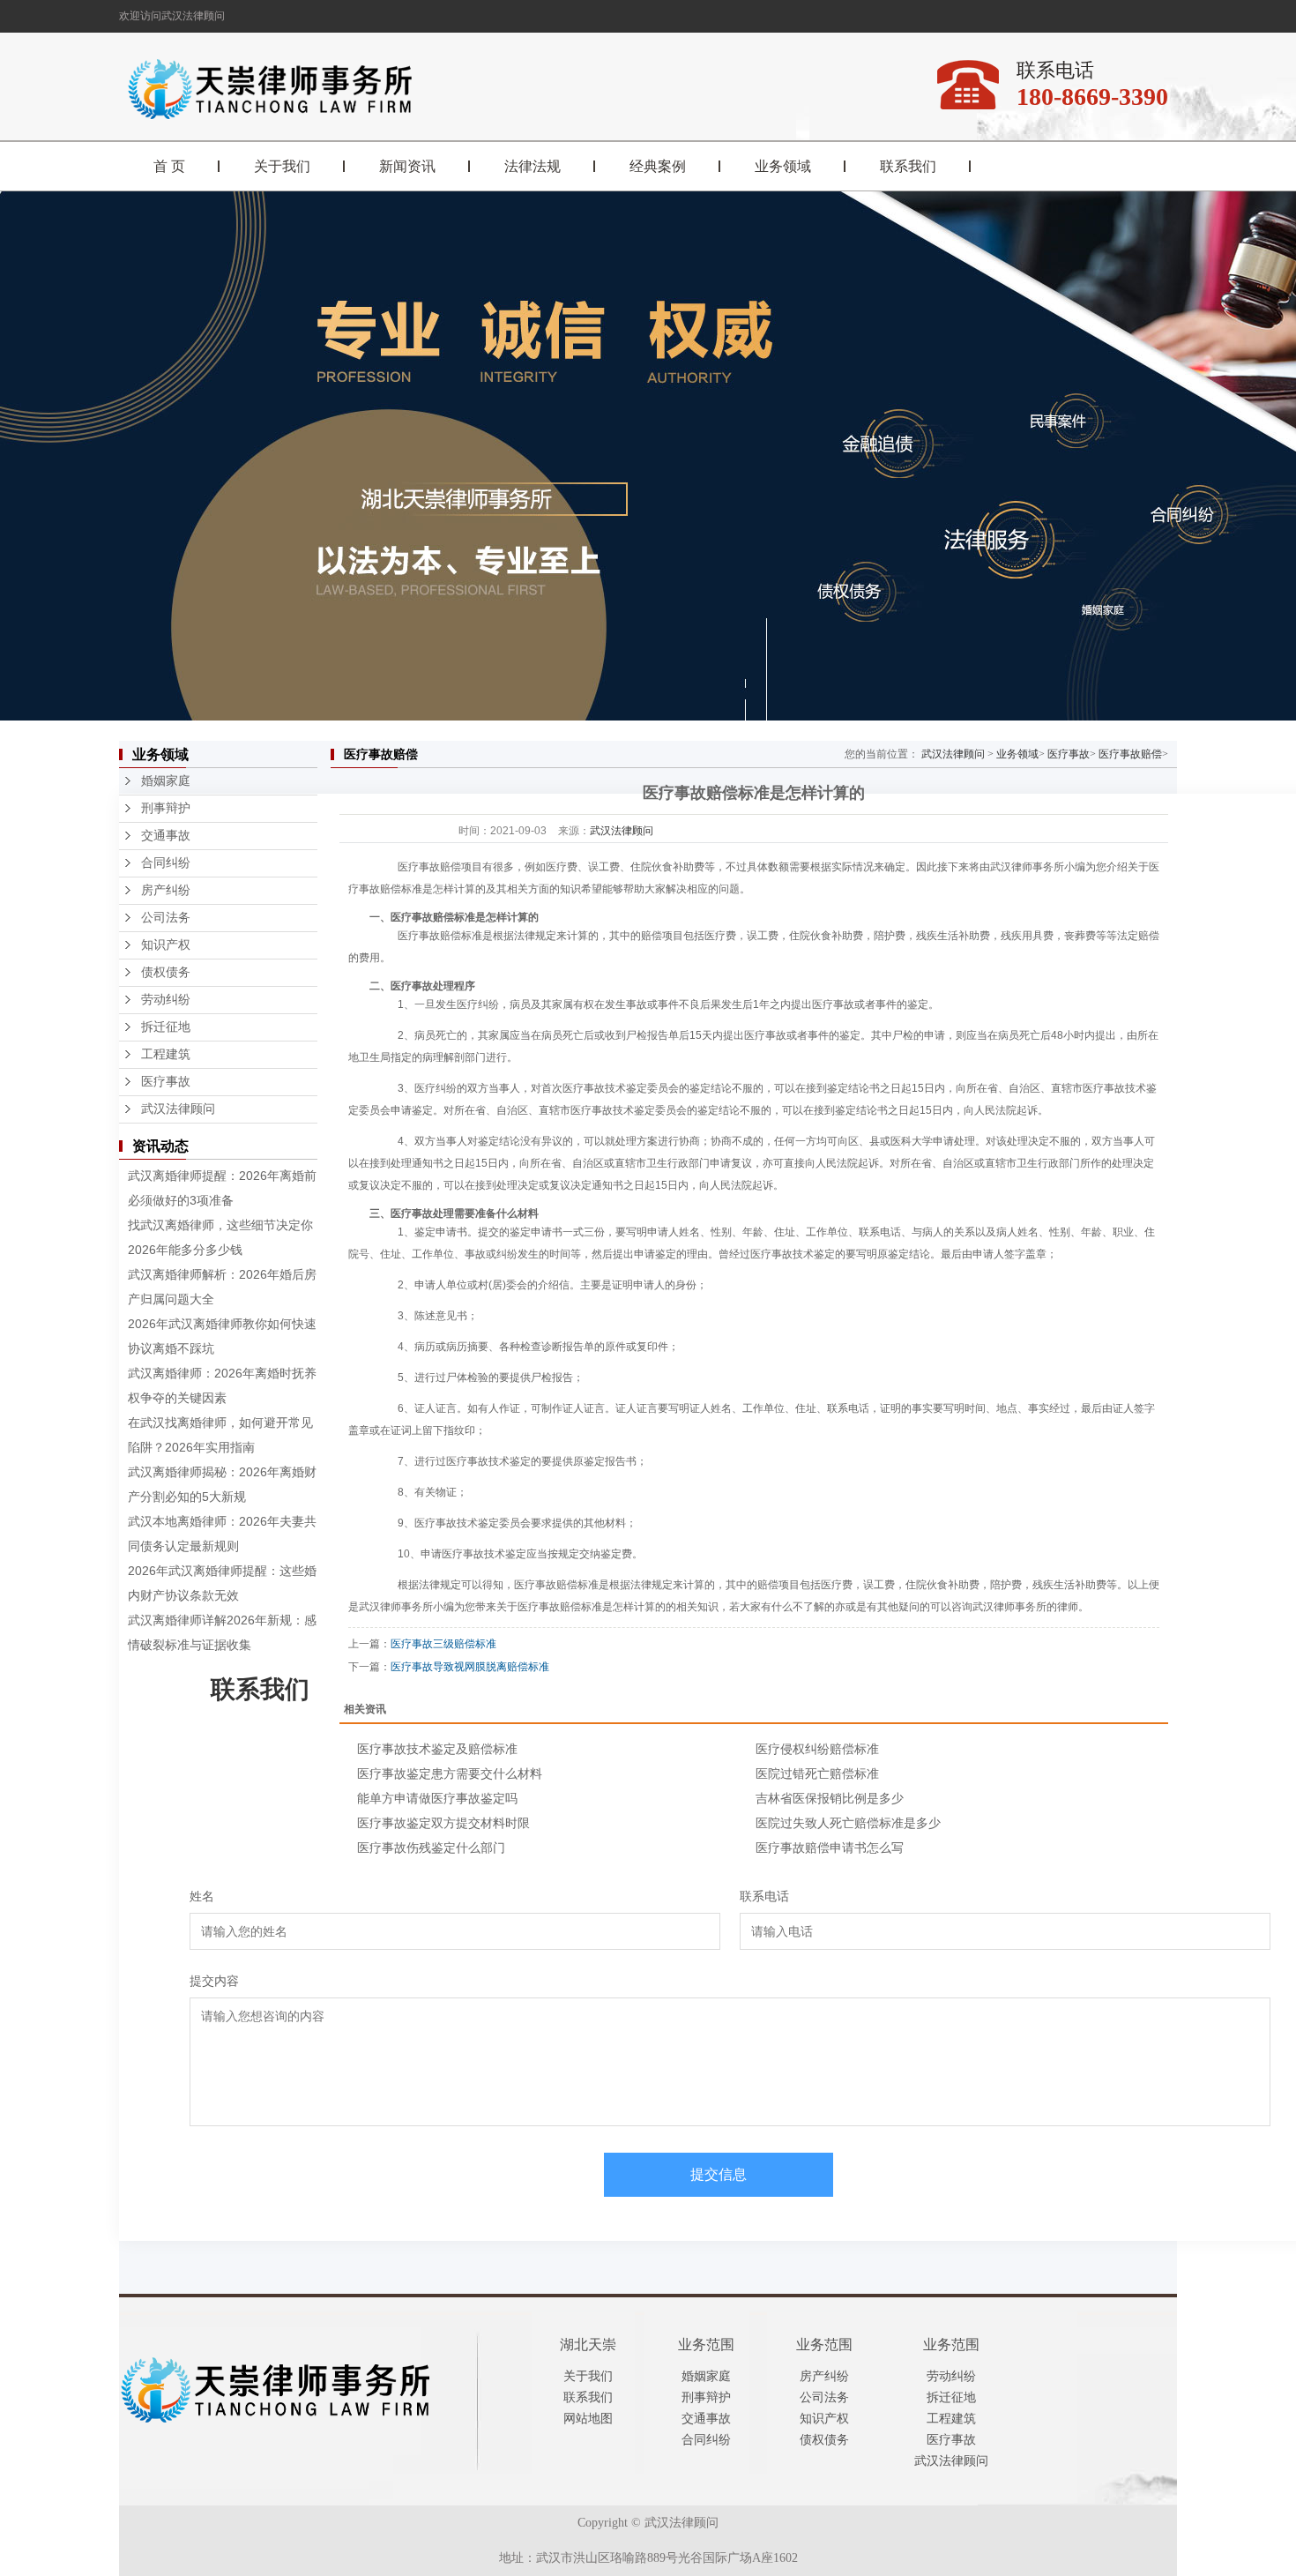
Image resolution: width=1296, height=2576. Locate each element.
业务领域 (783, 166)
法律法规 (533, 166)
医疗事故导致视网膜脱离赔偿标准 (470, 1667)
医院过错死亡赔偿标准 (817, 1773)
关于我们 (282, 166)
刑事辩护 (166, 808)
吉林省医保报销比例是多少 (830, 1798)
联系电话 (764, 1896)
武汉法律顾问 (178, 1109)
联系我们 (908, 166)
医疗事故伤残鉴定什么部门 (431, 1848)
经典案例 (658, 166)
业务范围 (706, 2345)
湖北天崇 (588, 2345)
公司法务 (166, 918)
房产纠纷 (166, 890)
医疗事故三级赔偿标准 (443, 1644)
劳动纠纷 (166, 1000)
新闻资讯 (407, 166)
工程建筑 (166, 1054)
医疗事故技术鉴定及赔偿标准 (437, 1749)
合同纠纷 (166, 863)
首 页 (169, 166)
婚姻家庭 (166, 781)
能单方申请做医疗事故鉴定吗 (437, 1798)
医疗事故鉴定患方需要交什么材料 (450, 1773)
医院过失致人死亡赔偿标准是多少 (848, 1823)
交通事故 (166, 836)
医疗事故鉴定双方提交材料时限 (443, 1823)
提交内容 (214, 1981)
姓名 (202, 1896)
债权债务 (166, 972)
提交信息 (719, 2174)
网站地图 (588, 2419)
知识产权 (166, 945)
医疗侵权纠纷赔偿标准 (817, 1749)
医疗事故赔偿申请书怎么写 (830, 1848)
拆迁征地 (166, 1027)
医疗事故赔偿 (1130, 754)
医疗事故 (166, 1082)
